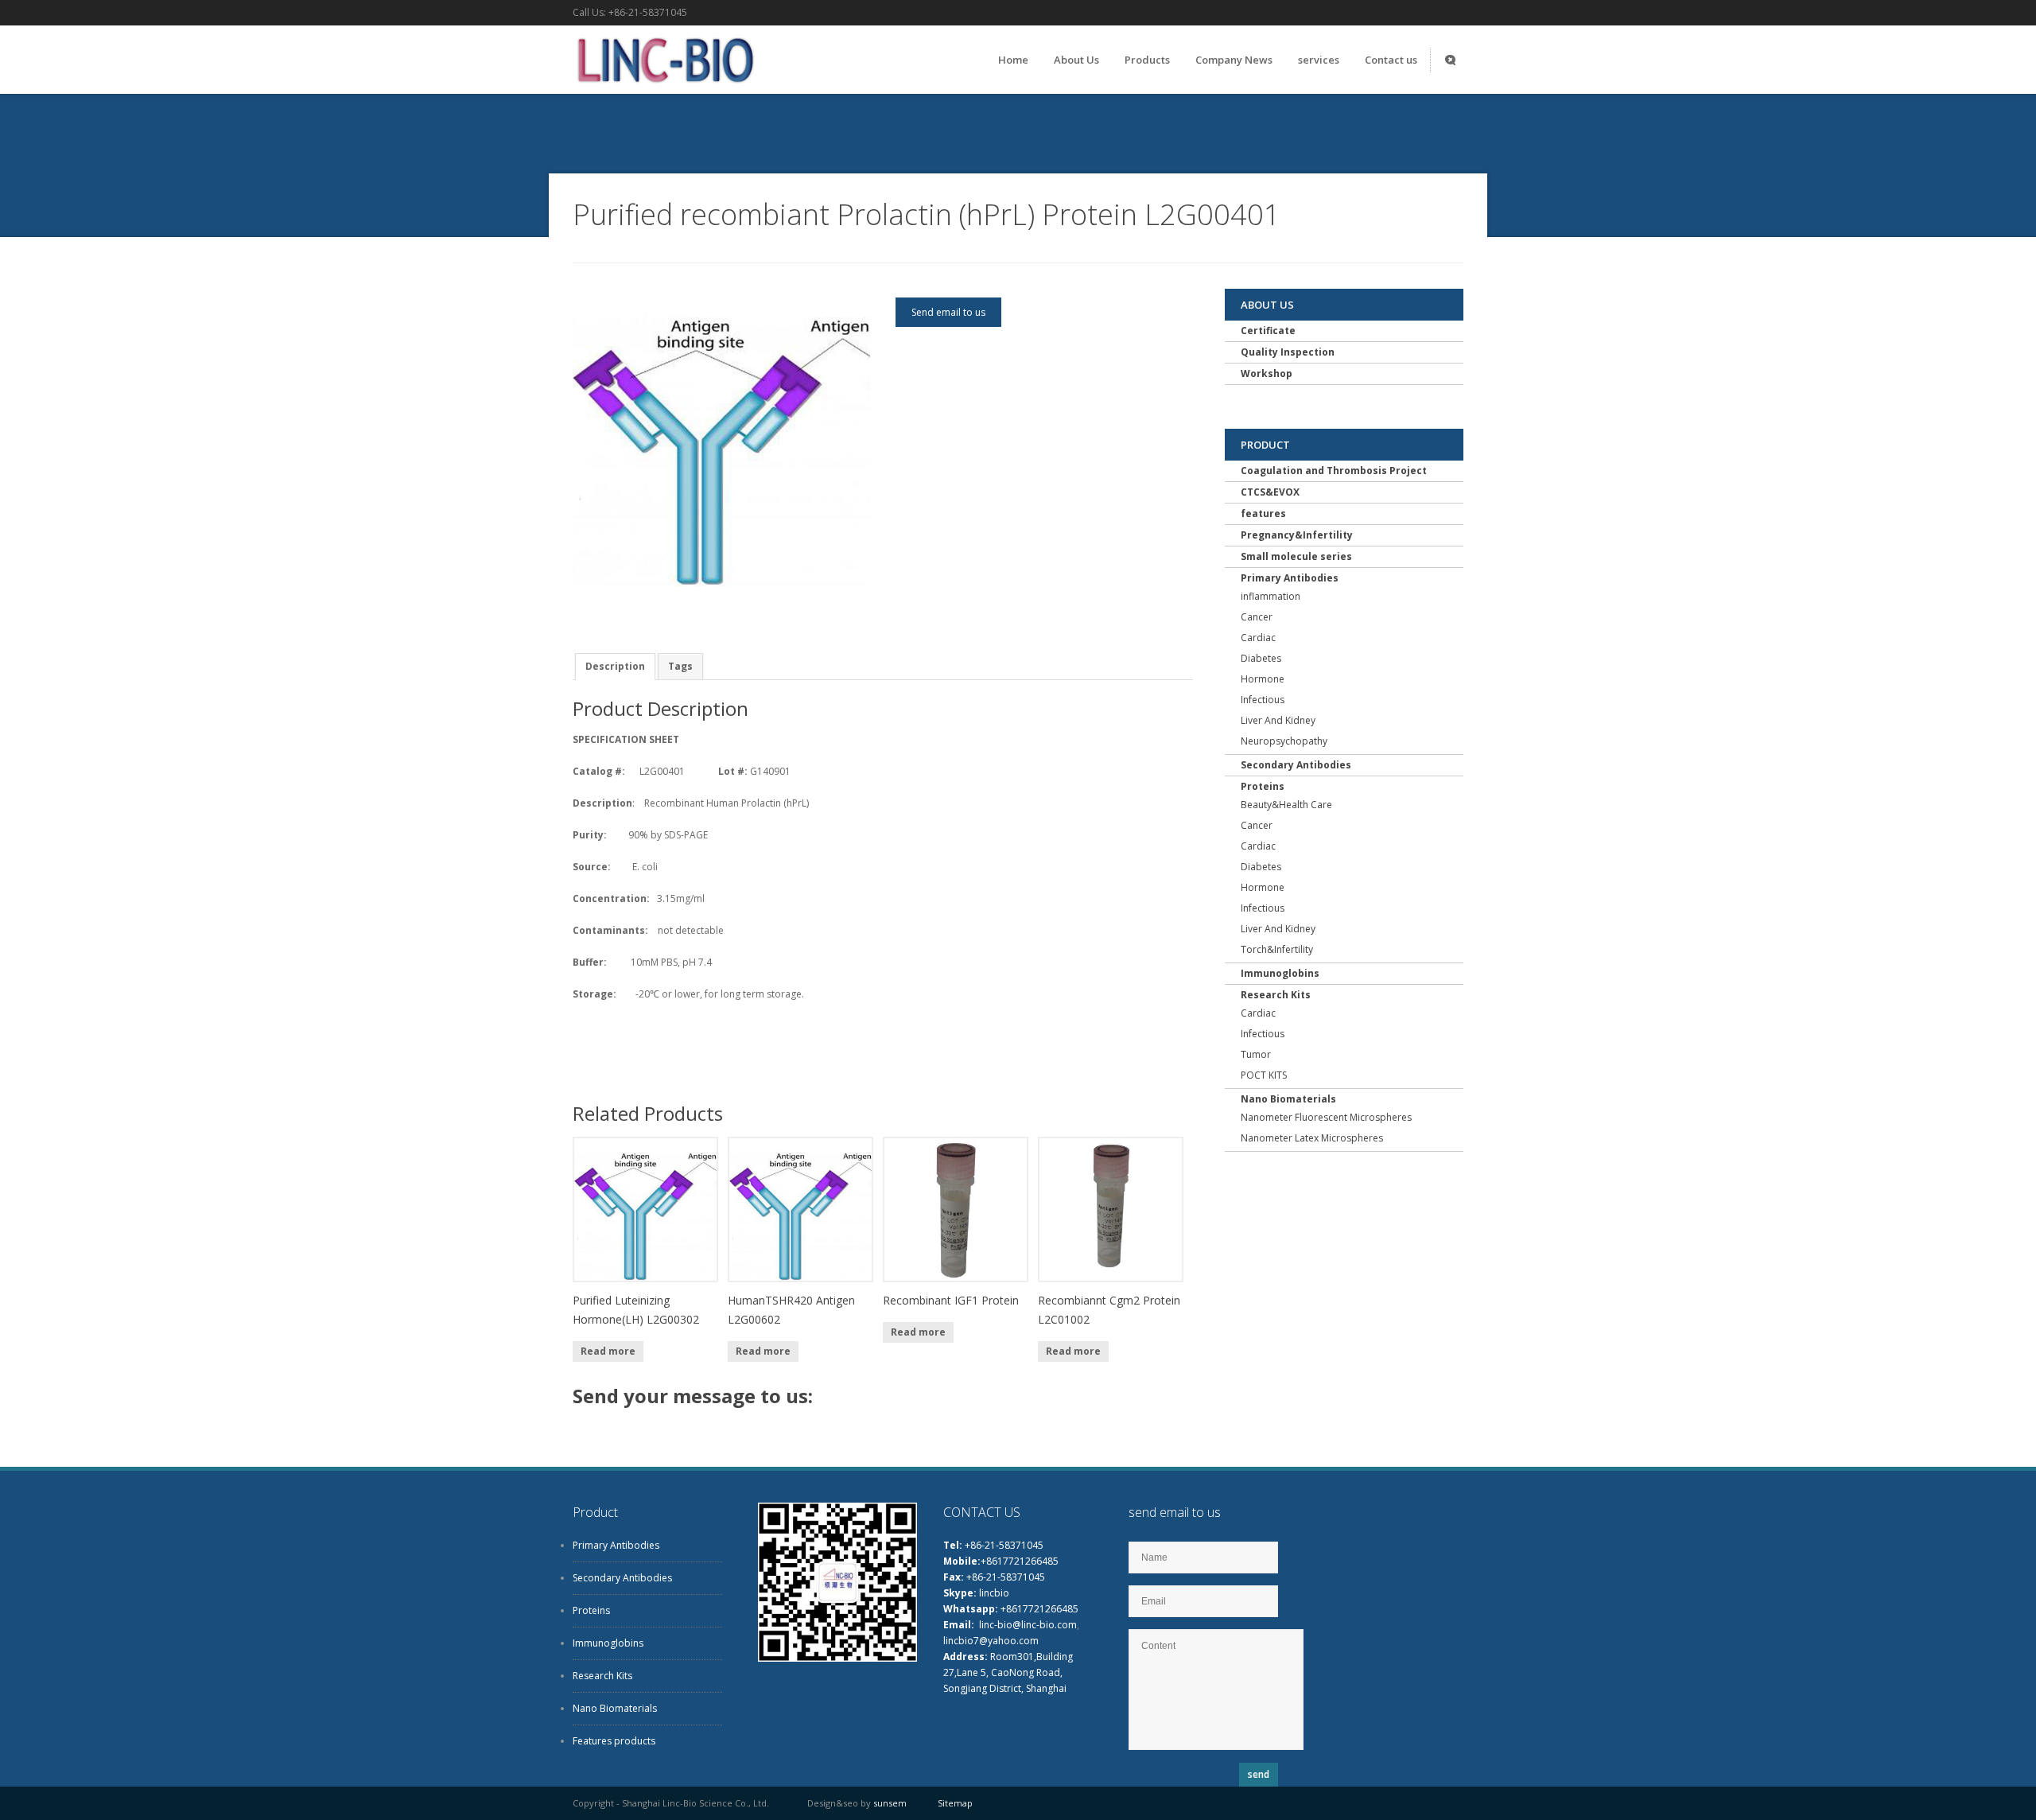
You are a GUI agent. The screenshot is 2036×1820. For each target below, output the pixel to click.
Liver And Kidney (1278, 720)
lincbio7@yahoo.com (991, 1641)
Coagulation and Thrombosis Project (1334, 471)
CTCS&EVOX (1270, 492)
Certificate (1268, 331)
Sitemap (955, 1803)
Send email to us (948, 312)
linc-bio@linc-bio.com (1028, 1625)
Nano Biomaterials (1288, 1099)
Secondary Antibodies (1296, 765)
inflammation (1271, 596)
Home (1013, 60)
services (1319, 60)
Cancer (1257, 617)
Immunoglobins (1280, 973)
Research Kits (1276, 995)
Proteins (1263, 786)
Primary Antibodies (1290, 578)
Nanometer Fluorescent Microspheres (1326, 1117)
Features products (614, 1741)
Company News (1234, 60)
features (1263, 513)
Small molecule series (1296, 556)
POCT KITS (1264, 1075)
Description (615, 666)
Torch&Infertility (1277, 949)
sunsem (890, 1803)
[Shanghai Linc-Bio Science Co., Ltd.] (664, 87)
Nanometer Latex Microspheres (1312, 1138)
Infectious (1263, 700)
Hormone (1263, 679)
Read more (608, 1351)
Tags (680, 666)
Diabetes (1261, 658)
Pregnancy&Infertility (1297, 535)
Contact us (1391, 60)
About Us (1076, 60)
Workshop (1267, 373)
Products (1147, 60)
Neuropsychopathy (1284, 741)
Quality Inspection (1288, 352)
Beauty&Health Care (1286, 805)
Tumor (1256, 1054)
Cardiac (1258, 638)
